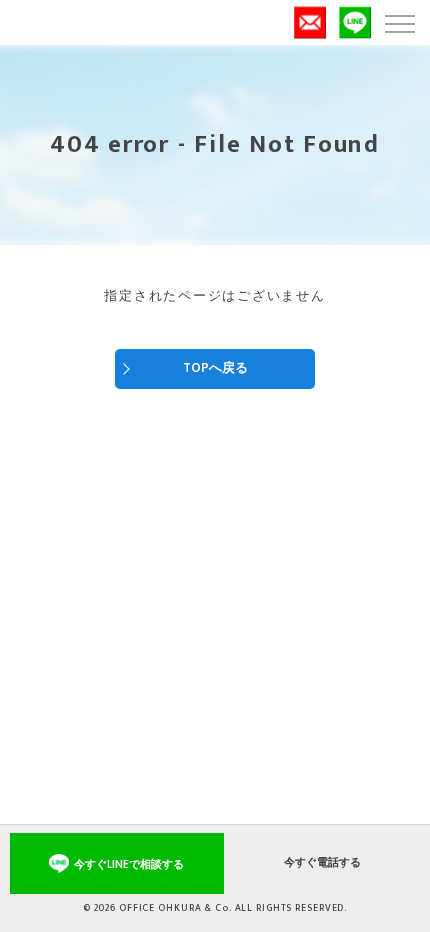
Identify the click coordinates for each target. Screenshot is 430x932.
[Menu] (399, 22)
